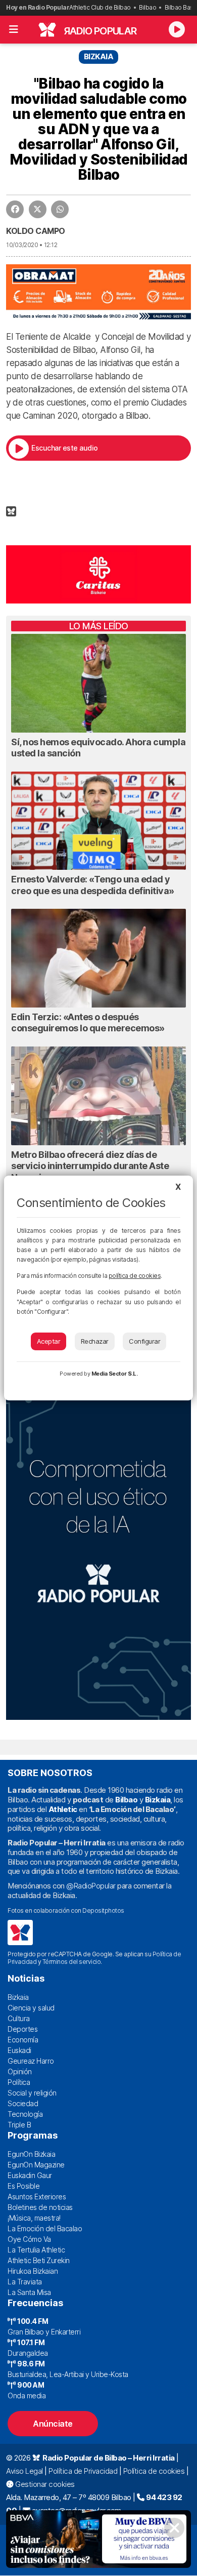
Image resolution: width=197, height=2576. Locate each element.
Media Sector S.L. (115, 1374)
